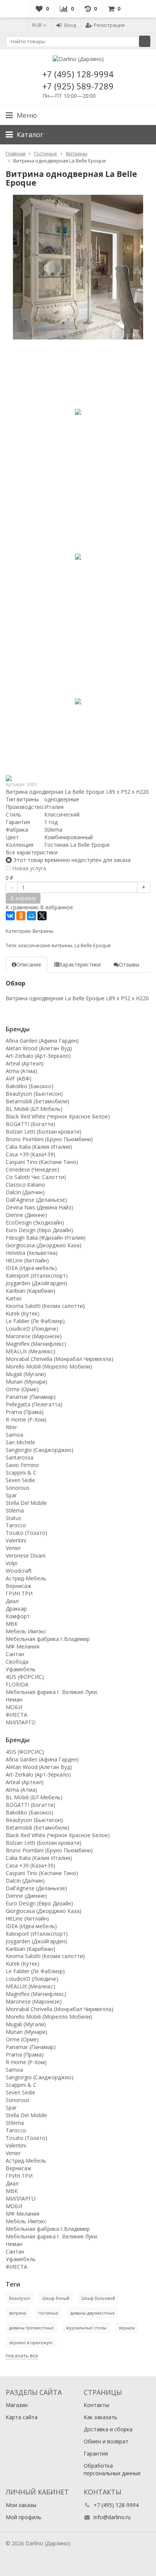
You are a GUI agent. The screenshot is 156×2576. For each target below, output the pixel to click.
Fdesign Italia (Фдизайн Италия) (46, 1238)
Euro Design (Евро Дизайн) (39, 1230)
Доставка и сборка (108, 2429)
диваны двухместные (93, 2313)
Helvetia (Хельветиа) (32, 1253)
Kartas (14, 1298)
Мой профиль (23, 2517)
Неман (14, 1699)
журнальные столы (86, 2328)
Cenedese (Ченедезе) (32, 1169)
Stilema (15, 1510)
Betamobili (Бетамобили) (37, 1101)
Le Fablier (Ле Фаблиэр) (35, 1321)
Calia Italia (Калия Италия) (39, 1147)
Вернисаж (19, 1586)
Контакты (96, 2405)
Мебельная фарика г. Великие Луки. (52, 1692)
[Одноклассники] (21, 916)
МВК (12, 1624)
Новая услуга (28, 868)
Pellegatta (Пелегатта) (34, 1404)
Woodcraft (19, 1571)
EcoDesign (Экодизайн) (35, 1222)
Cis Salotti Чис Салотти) (36, 1177)
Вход (70, 25)
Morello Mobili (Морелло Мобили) (49, 1366)
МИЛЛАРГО (21, 1722)
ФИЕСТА (16, 1715)
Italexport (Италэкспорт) (37, 1275)
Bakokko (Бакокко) (30, 1086)
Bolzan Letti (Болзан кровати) (44, 1132)
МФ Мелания (23, 1646)
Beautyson (20, 2298)
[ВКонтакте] (10, 916)
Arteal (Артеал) (25, 1063)
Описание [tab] (29, 964)
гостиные (48, 2313)
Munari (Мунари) (27, 1382)
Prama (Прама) (25, 1412)
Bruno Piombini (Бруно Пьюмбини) (49, 1139)
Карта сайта (22, 2417)
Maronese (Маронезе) (34, 1336)
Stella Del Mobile (26, 1503)
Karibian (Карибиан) (30, 1291)
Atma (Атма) (21, 1071)
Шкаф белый (56, 2298)
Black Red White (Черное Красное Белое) (58, 1116)
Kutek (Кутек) (23, 1313)
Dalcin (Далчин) (25, 1192)
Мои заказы (21, 2505)
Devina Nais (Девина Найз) (39, 1207)
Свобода (17, 1662)
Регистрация (109, 25)
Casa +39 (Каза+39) (30, 1154)
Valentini (16, 1540)
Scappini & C (21, 1473)
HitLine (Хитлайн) (27, 1260)
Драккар (16, 1609)
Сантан (15, 1654)
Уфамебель (21, 1669)
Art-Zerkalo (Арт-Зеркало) (38, 1056)
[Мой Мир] (31, 916)
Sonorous (18, 1488)
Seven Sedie (20, 1480)
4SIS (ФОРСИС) (25, 1677)
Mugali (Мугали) (26, 1374)
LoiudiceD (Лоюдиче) (32, 1329)
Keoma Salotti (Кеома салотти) (45, 1306)
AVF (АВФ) (19, 1078)
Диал (12, 1601)
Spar (11, 1495)
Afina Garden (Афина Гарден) (42, 1041)
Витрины (43, 931)
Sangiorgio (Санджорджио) (40, 1450)
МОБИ (14, 1707)
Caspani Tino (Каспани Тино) (42, 1162)
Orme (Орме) (22, 1389)
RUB (37, 25)
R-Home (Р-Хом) (26, 1419)
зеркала (127, 2328)
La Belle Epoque (93, 945)
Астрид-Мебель (26, 1578)
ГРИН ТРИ (19, 1593)
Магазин (17, 2405)
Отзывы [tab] (129, 964)
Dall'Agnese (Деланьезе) (36, 1200)
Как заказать (101, 2417)
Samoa (14, 1435)
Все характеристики (32, 852)
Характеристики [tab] (80, 964)
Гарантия (96, 2453)
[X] (42, 916)
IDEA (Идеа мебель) (31, 1268)
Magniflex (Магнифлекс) (36, 1344)
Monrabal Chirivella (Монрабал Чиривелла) (59, 1359)
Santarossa (19, 1457)
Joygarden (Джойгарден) (36, 1283)
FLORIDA (17, 1684)
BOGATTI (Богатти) (30, 1124)
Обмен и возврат (106, 2441)
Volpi (12, 1563)
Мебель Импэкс (26, 1631)
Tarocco (16, 1525)
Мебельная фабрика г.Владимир (48, 1639)
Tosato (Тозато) (27, 1533)
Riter (11, 1427)
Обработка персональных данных (112, 2469)
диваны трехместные (31, 2328)
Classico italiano (25, 1185)
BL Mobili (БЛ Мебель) (34, 1109)
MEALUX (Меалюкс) (30, 1351)
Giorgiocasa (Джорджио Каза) (44, 1245)
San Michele (20, 1442)
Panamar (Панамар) (31, 1397)
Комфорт (18, 1616)
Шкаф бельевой (98, 2298)
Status (13, 1518)
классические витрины (45, 945)
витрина (18, 2313)
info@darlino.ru (112, 2517)
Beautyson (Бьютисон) (34, 1094)
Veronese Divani (26, 1555)
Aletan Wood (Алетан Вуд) (39, 1048)
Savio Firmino (22, 1465)
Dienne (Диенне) (26, 1215)
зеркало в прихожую (31, 2342)
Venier (13, 1548)
